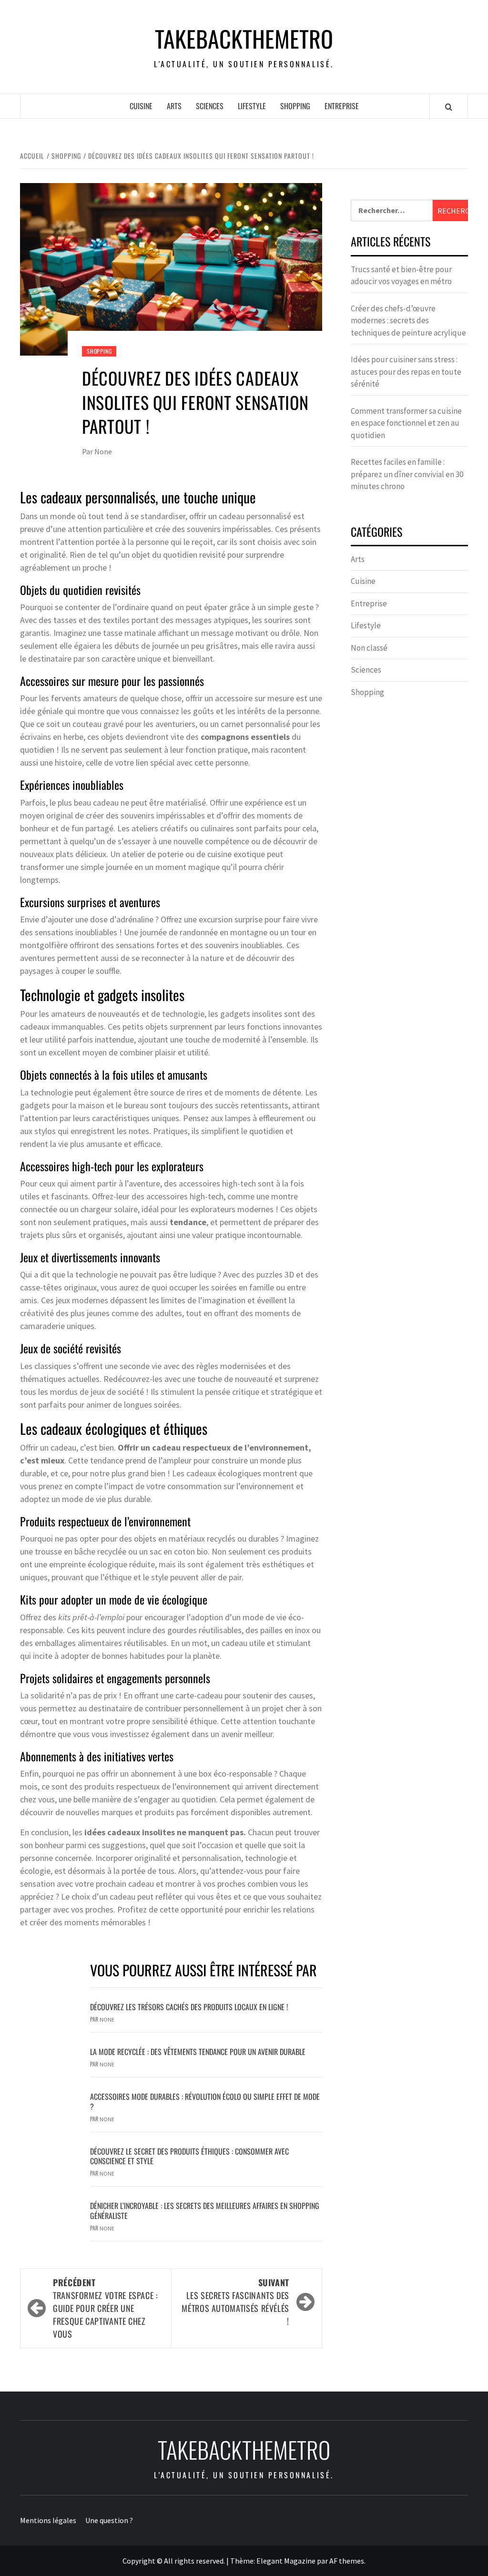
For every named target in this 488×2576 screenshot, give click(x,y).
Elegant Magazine (286, 2561)
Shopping (295, 106)
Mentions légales (48, 2520)
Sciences (210, 106)
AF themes (347, 2561)
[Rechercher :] (392, 210)
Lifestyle (252, 106)
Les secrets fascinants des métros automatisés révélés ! (235, 2302)
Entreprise (342, 106)
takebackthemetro (244, 39)
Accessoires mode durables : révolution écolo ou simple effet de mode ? (205, 2101)
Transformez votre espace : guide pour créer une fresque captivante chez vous (106, 2308)
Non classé (369, 648)
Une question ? (109, 2520)
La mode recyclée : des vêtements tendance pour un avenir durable (198, 2052)
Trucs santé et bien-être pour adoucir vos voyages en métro (401, 276)
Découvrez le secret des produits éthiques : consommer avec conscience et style (189, 2156)
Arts (174, 106)
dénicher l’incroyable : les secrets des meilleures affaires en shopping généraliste (205, 2211)
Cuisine (141, 106)
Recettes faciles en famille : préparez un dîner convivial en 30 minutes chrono (407, 474)
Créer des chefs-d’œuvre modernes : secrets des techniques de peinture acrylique (408, 321)
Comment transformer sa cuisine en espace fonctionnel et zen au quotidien (406, 423)
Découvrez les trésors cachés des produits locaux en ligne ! (189, 2007)
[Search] (449, 107)
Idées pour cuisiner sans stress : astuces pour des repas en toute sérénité (406, 372)
